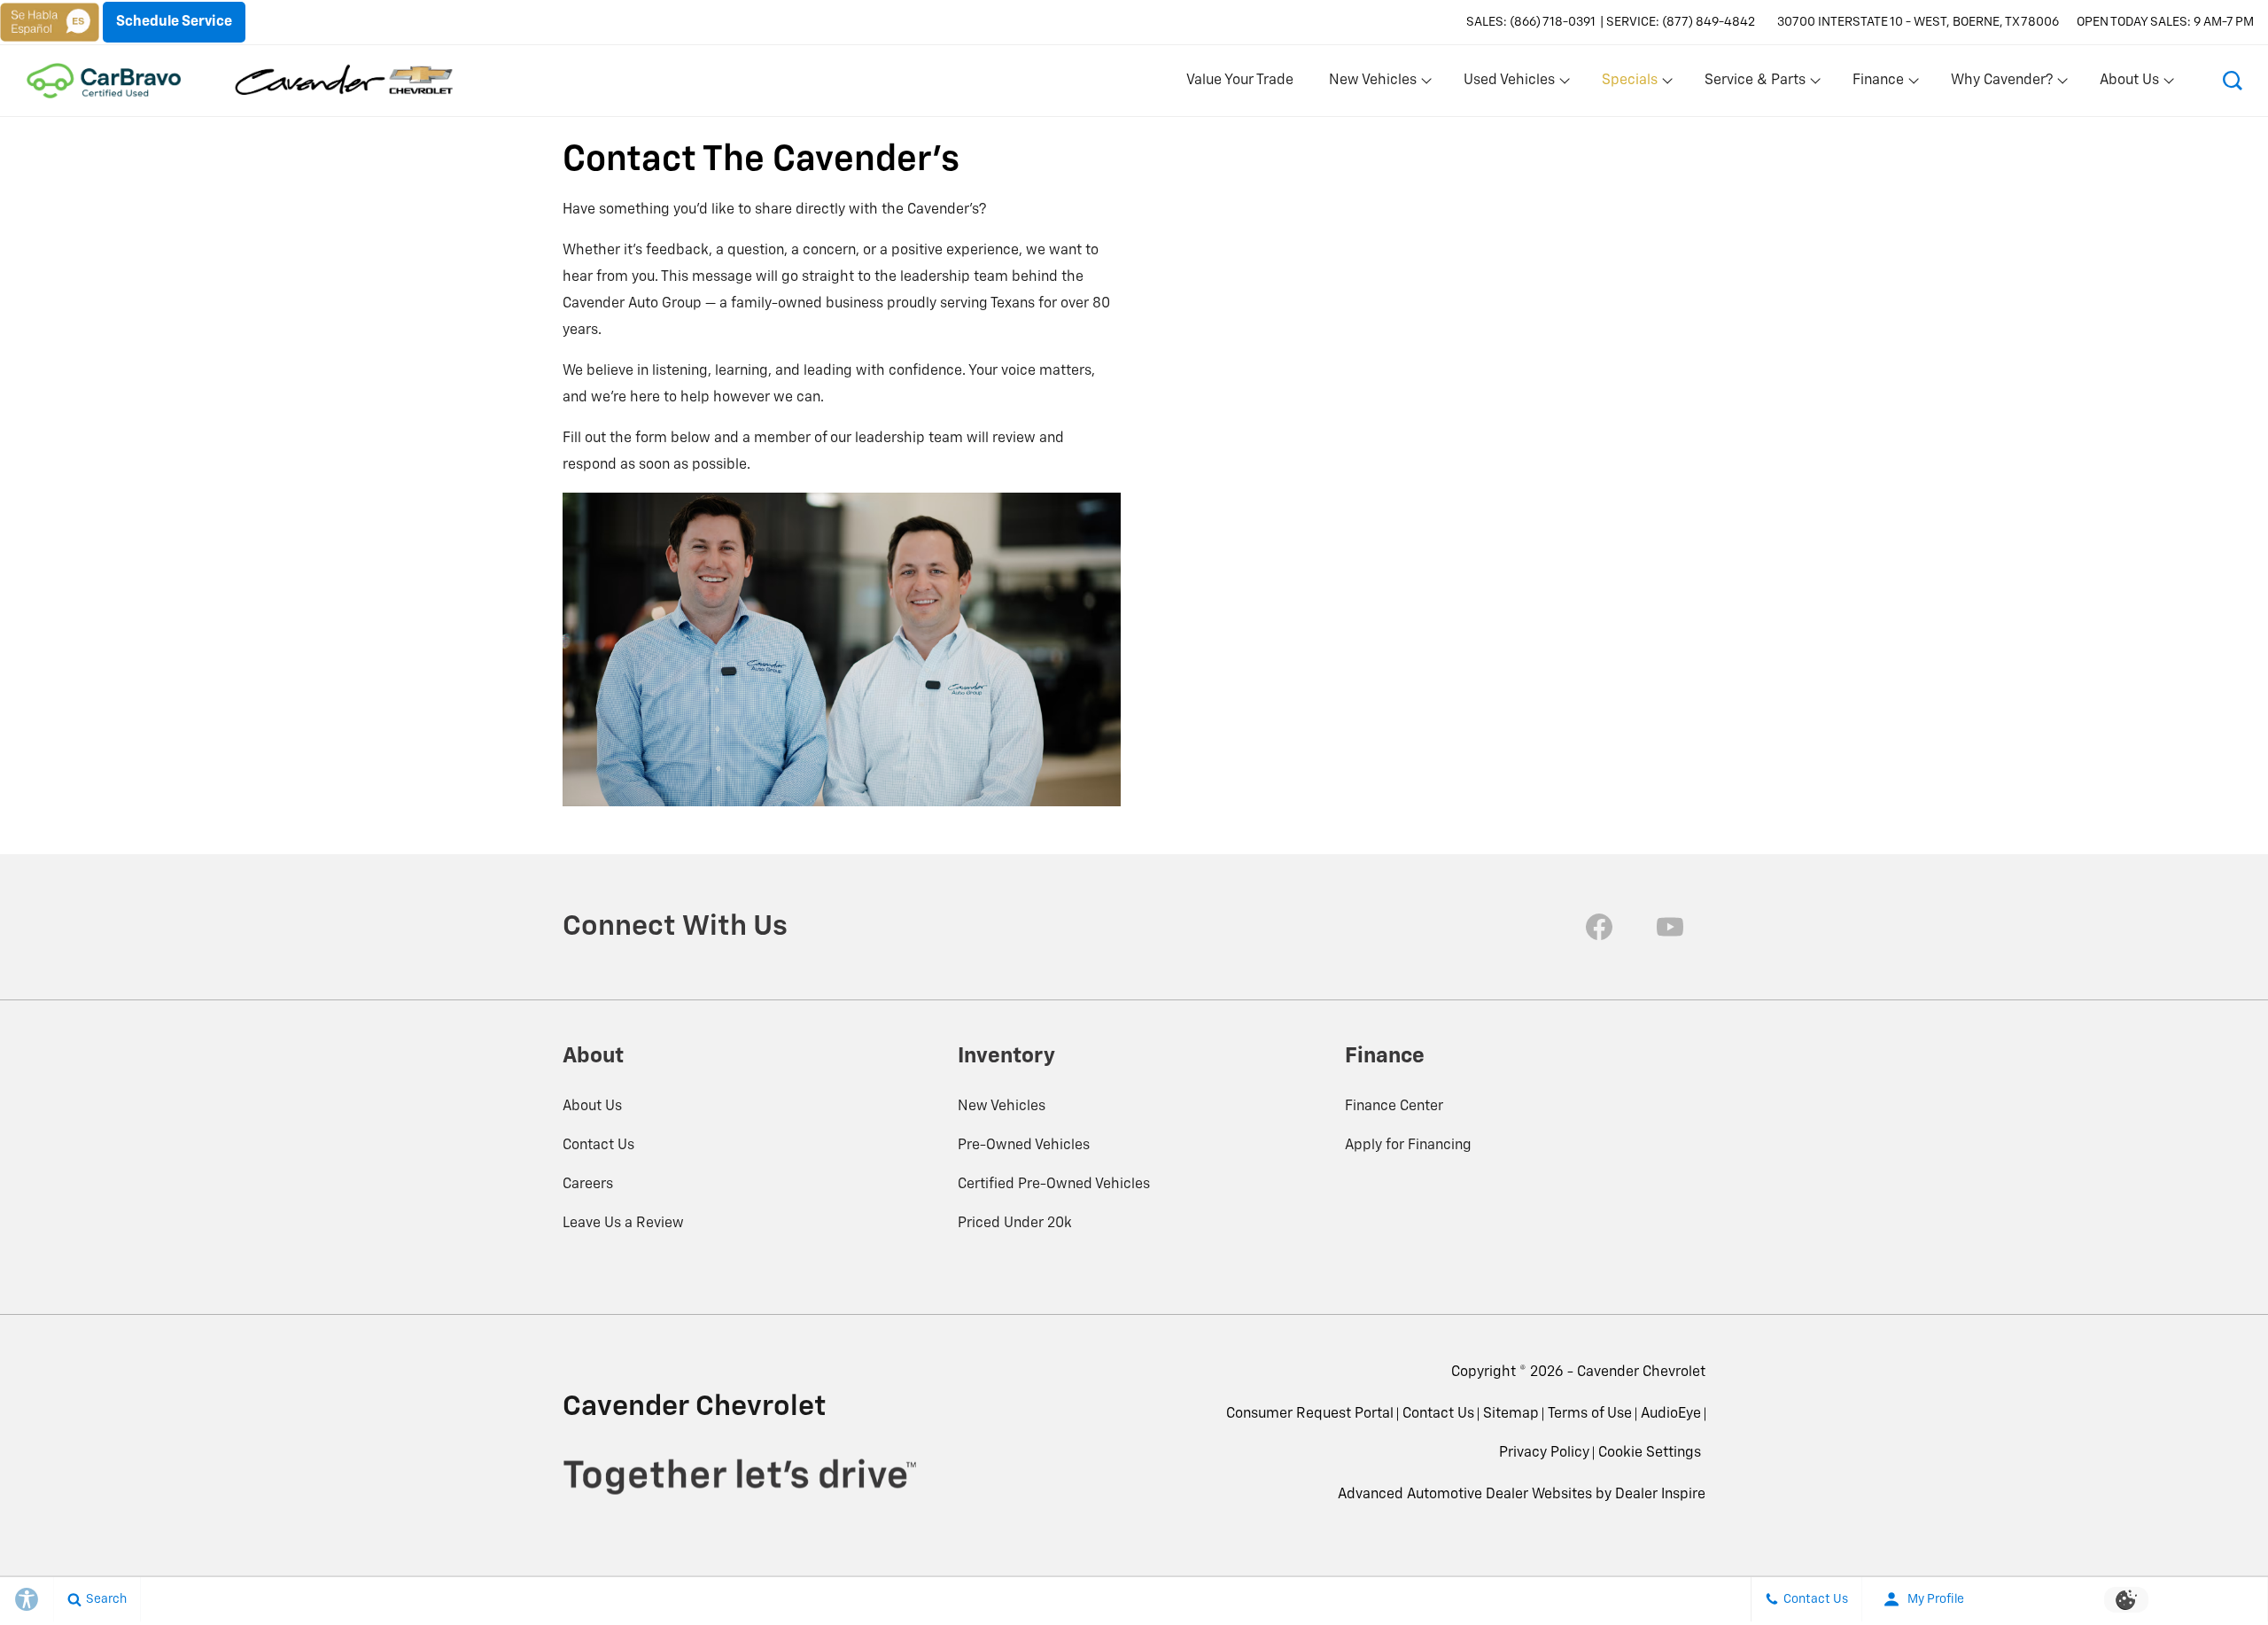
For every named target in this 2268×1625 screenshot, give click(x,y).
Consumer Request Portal (1310, 1414)
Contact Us (598, 1146)
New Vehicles (1002, 1107)
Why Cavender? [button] (2001, 84)
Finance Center (1394, 1107)
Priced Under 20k (1015, 1224)
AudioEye (1671, 1414)
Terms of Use (1590, 1414)
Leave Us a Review (623, 1224)
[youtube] (1670, 927)
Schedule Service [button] (174, 22)
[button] (2233, 81)
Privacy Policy (1544, 1453)
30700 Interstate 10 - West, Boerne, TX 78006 (1918, 22)
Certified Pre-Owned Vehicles (1054, 1185)
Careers (588, 1185)
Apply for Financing (1408, 1146)
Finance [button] (1878, 84)
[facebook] (1599, 927)
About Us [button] (2129, 84)
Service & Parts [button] (1755, 84)
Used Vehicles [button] (1509, 84)
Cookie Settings (1650, 1453)
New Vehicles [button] (1372, 84)
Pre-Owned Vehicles (1024, 1146)
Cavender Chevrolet (1641, 1372)
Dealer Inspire (1660, 1495)
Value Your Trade (1240, 81)
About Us (592, 1107)
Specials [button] (1629, 84)
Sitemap (1511, 1414)
